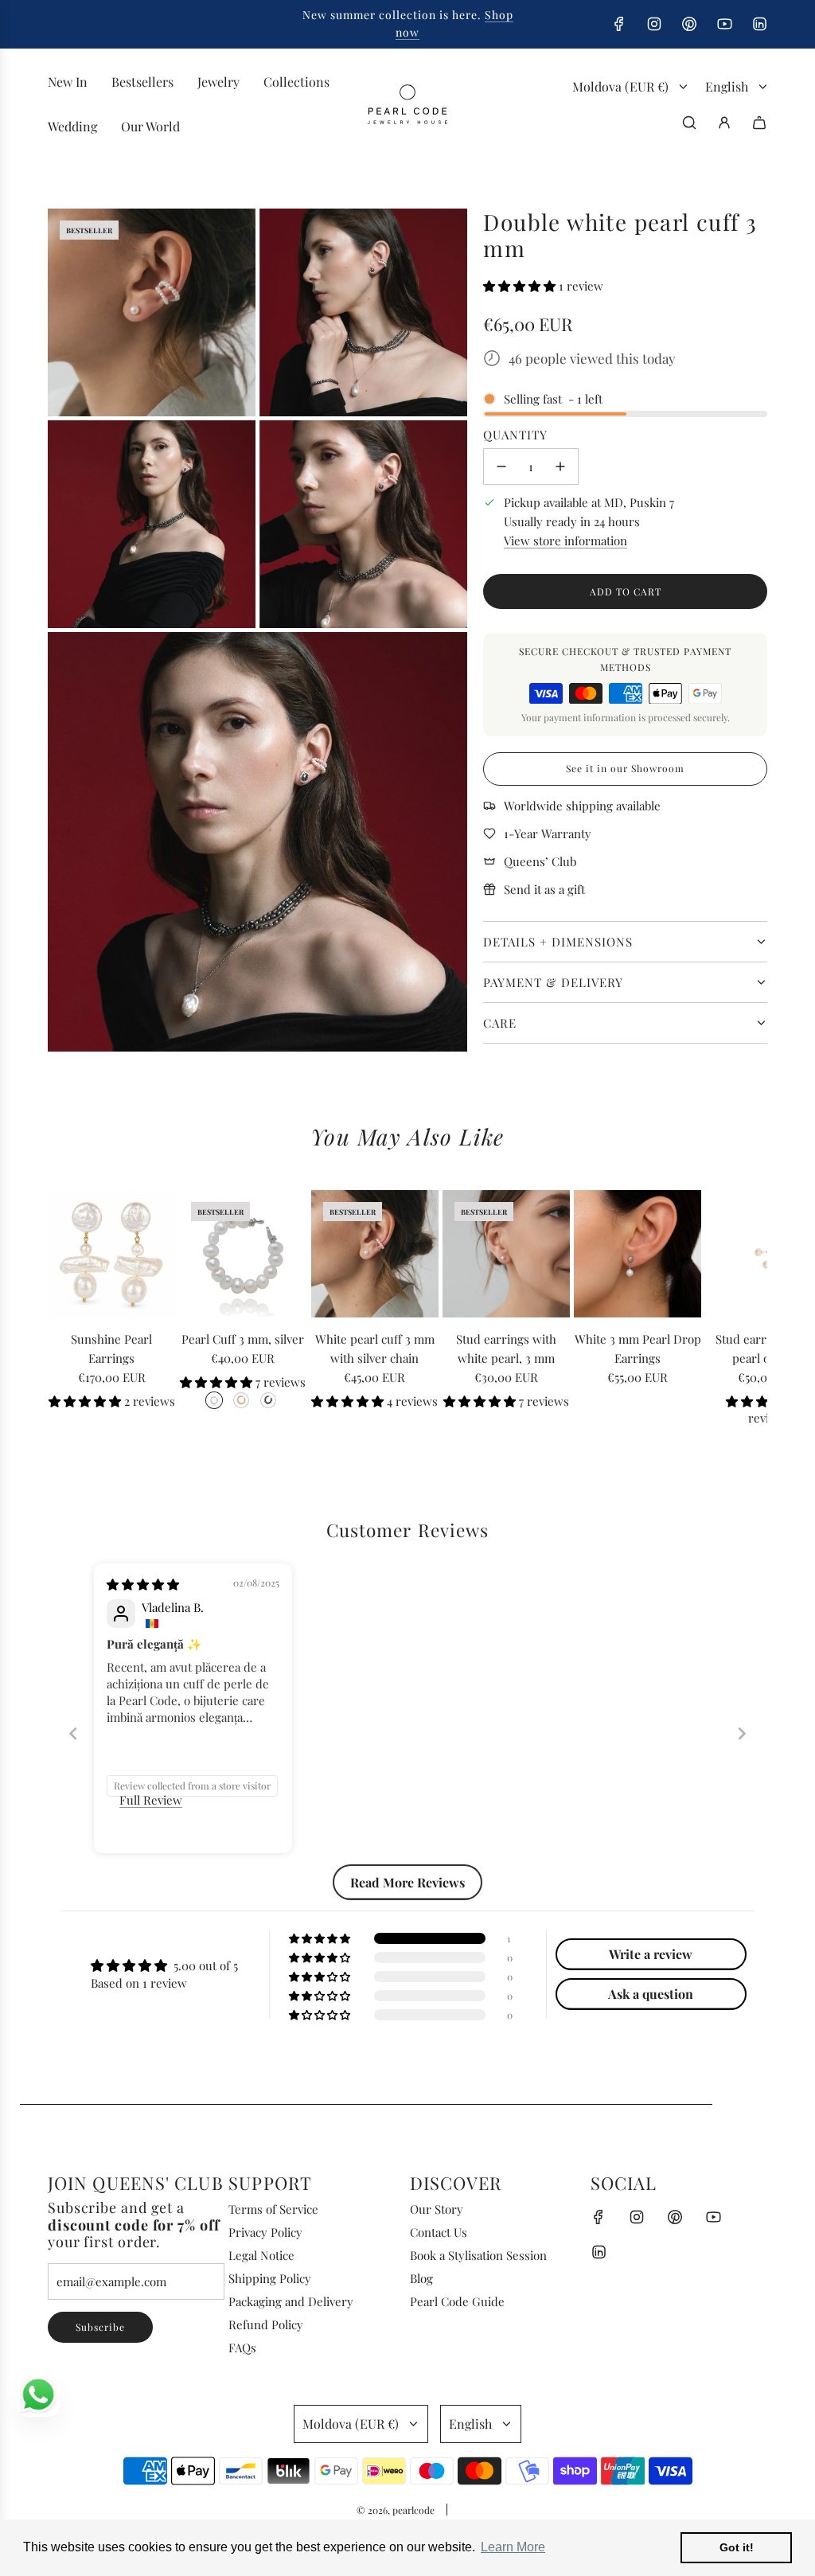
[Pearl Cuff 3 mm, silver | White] (214, 1400)
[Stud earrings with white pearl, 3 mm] (506, 1254)
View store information (565, 541)
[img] (143, 1584)
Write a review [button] (651, 1954)
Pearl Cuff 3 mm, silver (243, 1339)
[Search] (689, 123)
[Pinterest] (689, 24)
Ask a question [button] (651, 1994)
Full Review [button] (151, 1800)
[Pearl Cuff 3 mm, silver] (243, 1254)
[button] (521, 286)
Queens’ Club (540, 861)
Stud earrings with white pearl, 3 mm (506, 1348)
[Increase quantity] (560, 466)
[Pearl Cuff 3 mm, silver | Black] (268, 1400)
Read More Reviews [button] (407, 1882)
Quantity (515, 435)
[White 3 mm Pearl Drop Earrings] (638, 1254)
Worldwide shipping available (582, 806)
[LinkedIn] (759, 24)
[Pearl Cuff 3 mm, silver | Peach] (241, 1400)
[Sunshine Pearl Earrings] (111, 1254)
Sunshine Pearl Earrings (111, 1348)
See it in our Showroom (625, 768)
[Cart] (759, 123)
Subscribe (100, 2327)
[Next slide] (742, 1733)
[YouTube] (724, 24)
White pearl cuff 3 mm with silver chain (375, 1348)
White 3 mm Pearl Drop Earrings (638, 1348)
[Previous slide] (73, 1733)
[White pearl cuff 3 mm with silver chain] (375, 1254)
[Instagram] (654, 24)
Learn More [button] (513, 2547)
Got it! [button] (737, 2547)
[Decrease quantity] (501, 466)
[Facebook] (619, 24)
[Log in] (724, 123)
